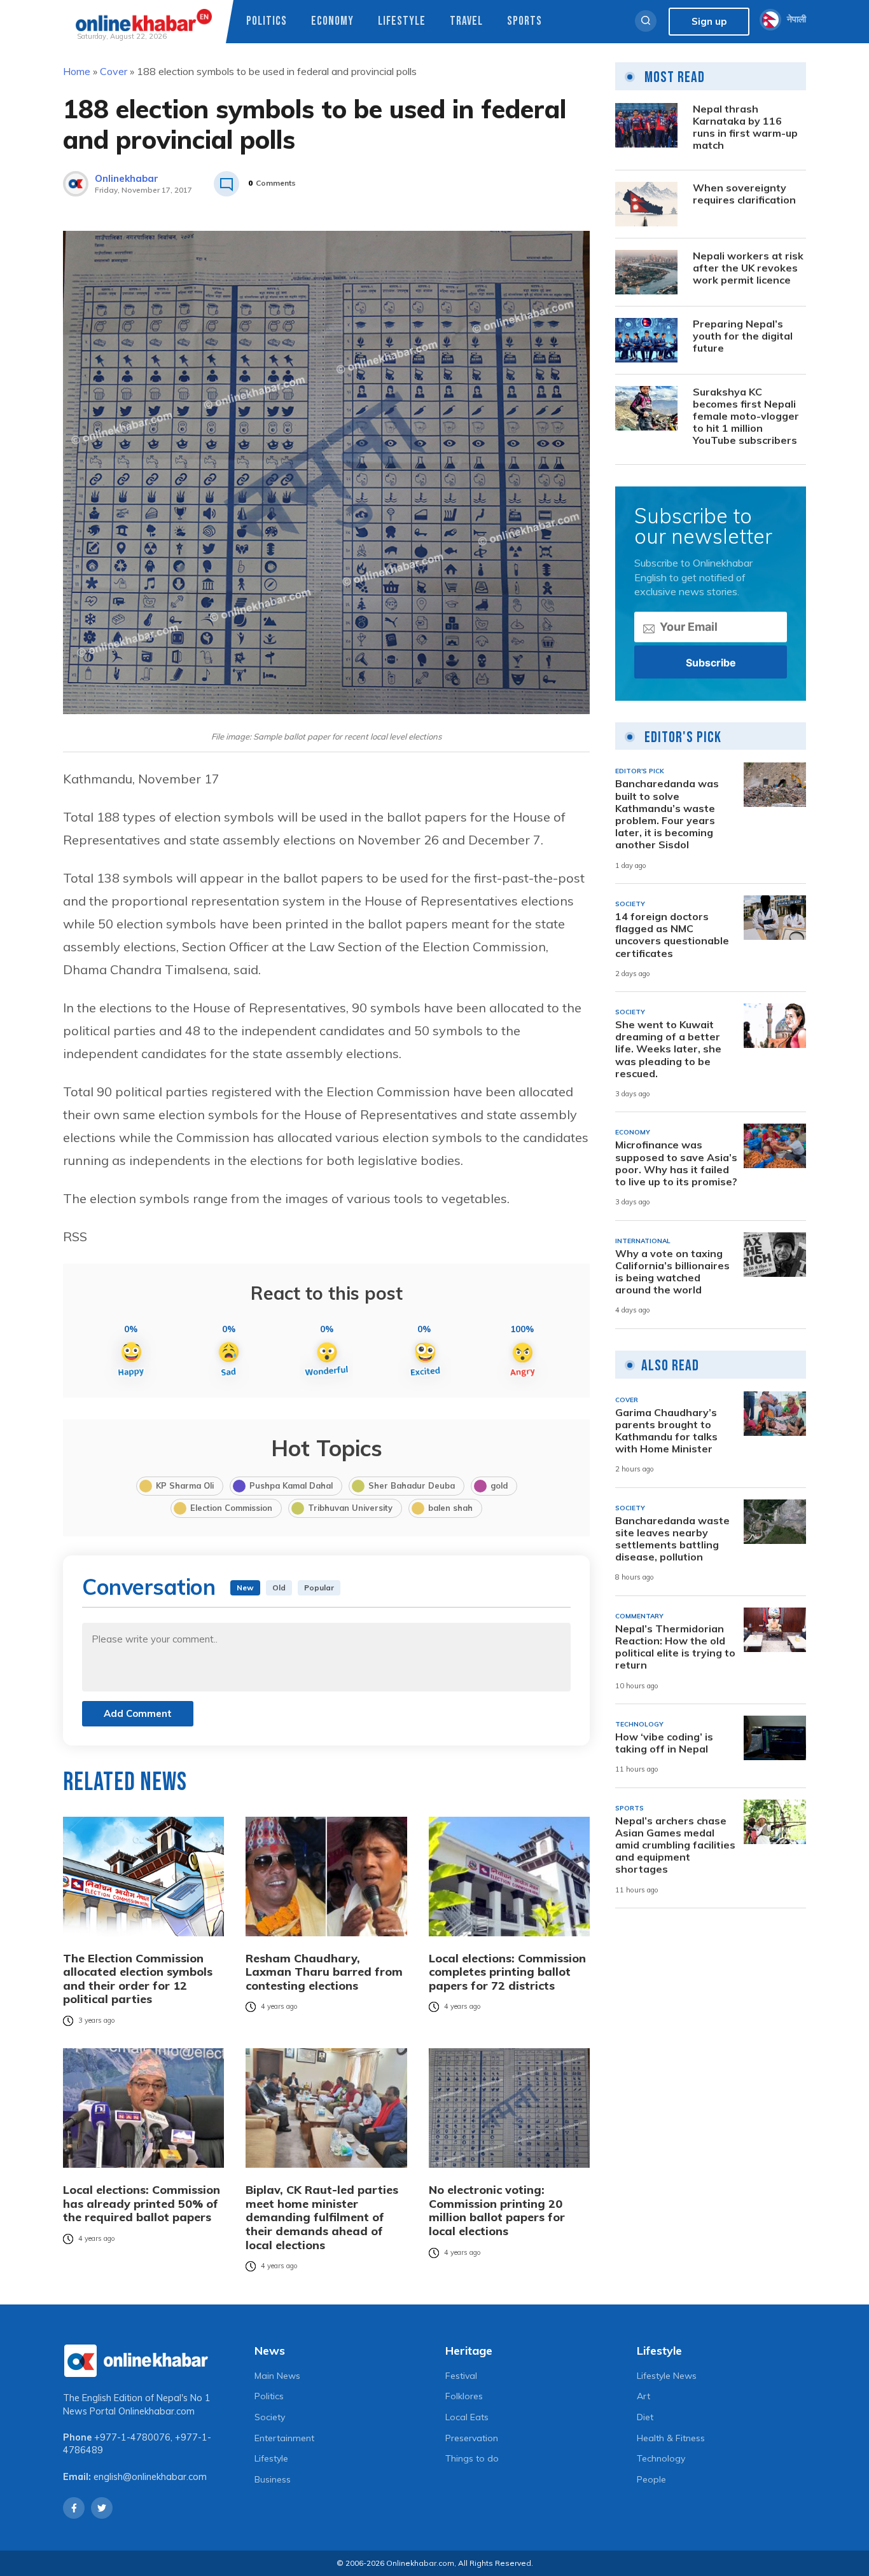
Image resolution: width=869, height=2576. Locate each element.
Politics (267, 21)
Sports (525, 21)
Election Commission (231, 1508)
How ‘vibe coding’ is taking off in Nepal (664, 1743)
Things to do (472, 2458)
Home (77, 71)
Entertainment (284, 2438)
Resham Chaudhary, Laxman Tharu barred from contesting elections (324, 1972)
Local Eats (467, 2417)
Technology (661, 2458)
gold (499, 1485)
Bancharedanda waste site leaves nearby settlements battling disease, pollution (672, 1539)
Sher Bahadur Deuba (412, 1485)
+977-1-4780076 (132, 2437)
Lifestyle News (667, 2376)
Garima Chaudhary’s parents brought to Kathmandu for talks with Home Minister (666, 1431)
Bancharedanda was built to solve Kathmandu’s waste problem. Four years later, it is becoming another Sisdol (667, 814)
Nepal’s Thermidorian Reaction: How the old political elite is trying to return (675, 1647)
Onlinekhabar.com (156, 2411)
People (651, 2479)
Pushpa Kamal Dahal (291, 1485)
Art (643, 2396)
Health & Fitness (671, 2438)
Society (270, 2417)
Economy (332, 21)
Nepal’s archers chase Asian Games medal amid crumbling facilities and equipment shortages (675, 1845)
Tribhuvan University (350, 1508)
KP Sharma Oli (185, 1485)
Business (273, 2479)
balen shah (450, 1508)
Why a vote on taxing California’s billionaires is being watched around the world (672, 1272)
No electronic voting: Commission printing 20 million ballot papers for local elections (497, 2210)
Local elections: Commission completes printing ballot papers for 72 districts (507, 1972)
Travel (466, 21)
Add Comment (138, 1713)
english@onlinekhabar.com (150, 2477)
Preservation (472, 2438)
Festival (461, 2376)
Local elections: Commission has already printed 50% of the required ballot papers (142, 2204)
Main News (277, 2376)
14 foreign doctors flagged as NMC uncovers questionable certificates (672, 935)
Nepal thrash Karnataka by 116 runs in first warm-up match (745, 127)
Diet (645, 2417)
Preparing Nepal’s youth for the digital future (743, 336)
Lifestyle (402, 21)
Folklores (464, 2396)
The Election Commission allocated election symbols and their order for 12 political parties (138, 1979)
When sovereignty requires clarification (744, 194)
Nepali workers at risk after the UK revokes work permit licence (748, 268)
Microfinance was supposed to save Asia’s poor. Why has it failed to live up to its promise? (676, 1163)
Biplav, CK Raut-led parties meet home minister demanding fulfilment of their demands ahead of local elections (322, 2217)
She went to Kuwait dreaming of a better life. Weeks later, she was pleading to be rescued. (668, 1049)
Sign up (709, 21)
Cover (114, 71)
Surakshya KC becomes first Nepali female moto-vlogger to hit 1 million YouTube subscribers (746, 417)
